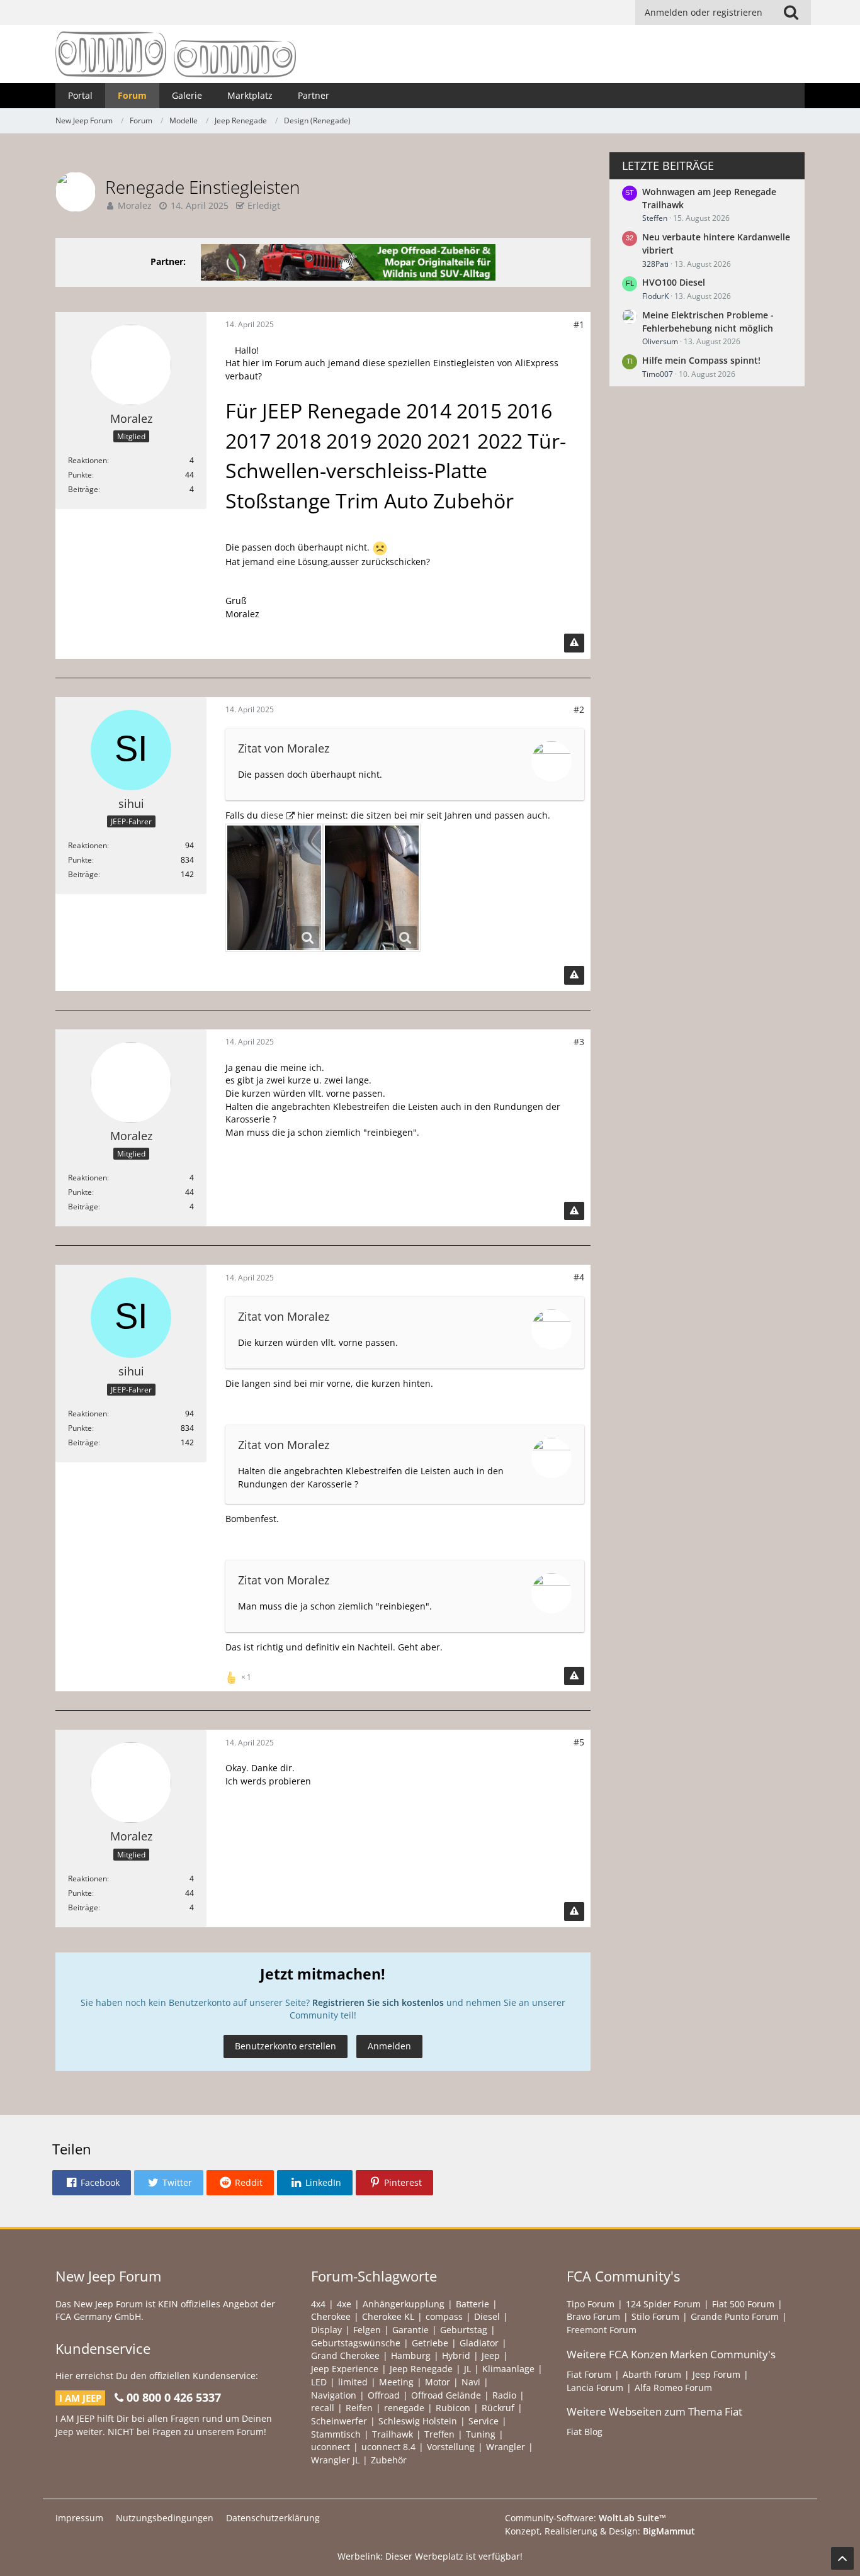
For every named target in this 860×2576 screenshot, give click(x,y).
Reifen (359, 2408)
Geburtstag (464, 2330)
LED (319, 2382)
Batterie (472, 2304)
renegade (404, 2408)
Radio (504, 2395)
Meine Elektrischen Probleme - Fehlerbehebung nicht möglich (708, 322)
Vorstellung (451, 2447)
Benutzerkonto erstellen (286, 2046)
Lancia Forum (595, 2388)
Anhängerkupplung (404, 2304)
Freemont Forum (602, 2330)
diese (272, 815)
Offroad (384, 2395)
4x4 (318, 2304)
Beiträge (83, 489)
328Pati (655, 264)
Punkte (80, 475)
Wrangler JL (335, 2460)
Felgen (367, 2330)
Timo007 (658, 374)
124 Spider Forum (663, 2304)
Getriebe (430, 2343)
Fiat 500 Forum (743, 2304)
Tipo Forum (591, 2304)
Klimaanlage (508, 2369)
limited (353, 2382)
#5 (579, 1742)
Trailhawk (393, 2434)
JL (467, 2369)
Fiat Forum (589, 2374)
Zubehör (389, 2460)
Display (326, 2330)
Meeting (396, 2382)
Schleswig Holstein (418, 2421)
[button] (92, 2183)
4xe (344, 2304)
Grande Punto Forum (735, 2316)
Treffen (439, 2434)
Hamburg (411, 2355)
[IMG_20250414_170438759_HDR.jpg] (372, 888)
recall (323, 2408)
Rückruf (498, 2408)
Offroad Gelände (446, 2395)
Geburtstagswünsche (356, 2343)
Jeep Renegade (421, 2369)
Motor (438, 2382)
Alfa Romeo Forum (673, 2388)
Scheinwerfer (339, 2421)
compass (444, 2316)
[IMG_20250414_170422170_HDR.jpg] (274, 888)
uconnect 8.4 (388, 2447)
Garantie (410, 2330)
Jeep (491, 2355)
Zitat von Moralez (284, 748)
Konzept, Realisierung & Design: (600, 2531)
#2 (579, 709)
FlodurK (655, 296)
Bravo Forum (593, 2316)
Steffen (655, 218)
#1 (579, 324)
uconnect (331, 2447)
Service (484, 2421)
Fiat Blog (585, 2432)
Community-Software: (586, 2518)
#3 (579, 1042)
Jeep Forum (716, 2374)
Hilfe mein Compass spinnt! (701, 360)
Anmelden (389, 2046)
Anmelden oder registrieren (704, 12)
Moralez (135, 205)
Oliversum (660, 341)
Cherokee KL (388, 2316)
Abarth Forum (652, 2374)
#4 (579, 1277)
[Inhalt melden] (574, 643)
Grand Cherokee (345, 2355)
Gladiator (479, 2343)
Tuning (481, 2434)
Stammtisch (336, 2434)
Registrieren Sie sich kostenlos (378, 2002)
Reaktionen (88, 460)
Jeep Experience (345, 2369)
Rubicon (453, 2408)
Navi (471, 2382)
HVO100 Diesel (674, 282)
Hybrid (456, 2355)
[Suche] (791, 13)
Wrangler (506, 2447)
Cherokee (331, 2316)
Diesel (487, 2316)
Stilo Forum (655, 2316)
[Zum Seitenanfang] (842, 2558)
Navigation (334, 2395)
